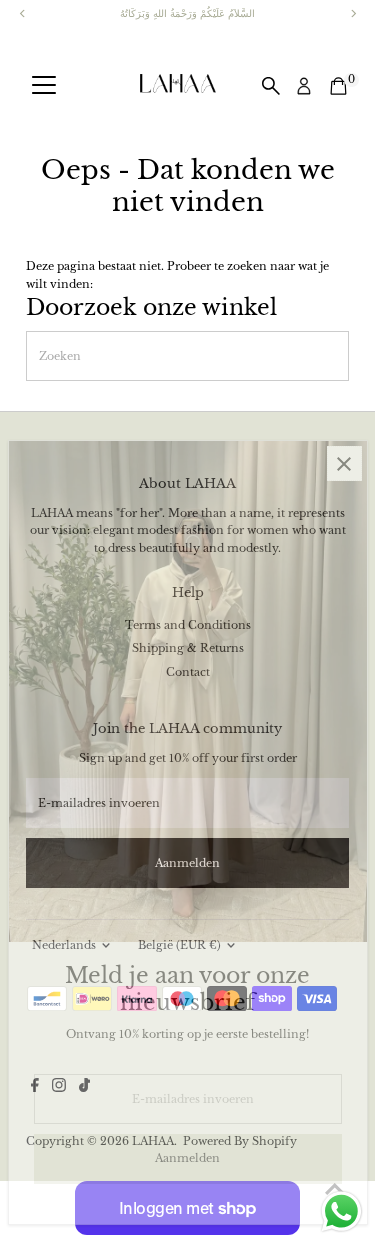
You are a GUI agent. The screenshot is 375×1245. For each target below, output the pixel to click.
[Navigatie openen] (44, 86)
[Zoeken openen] (271, 86)
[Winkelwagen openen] (338, 86)
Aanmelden (187, 1158)
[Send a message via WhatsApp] (341, 1211)
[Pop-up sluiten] (344, 463)
